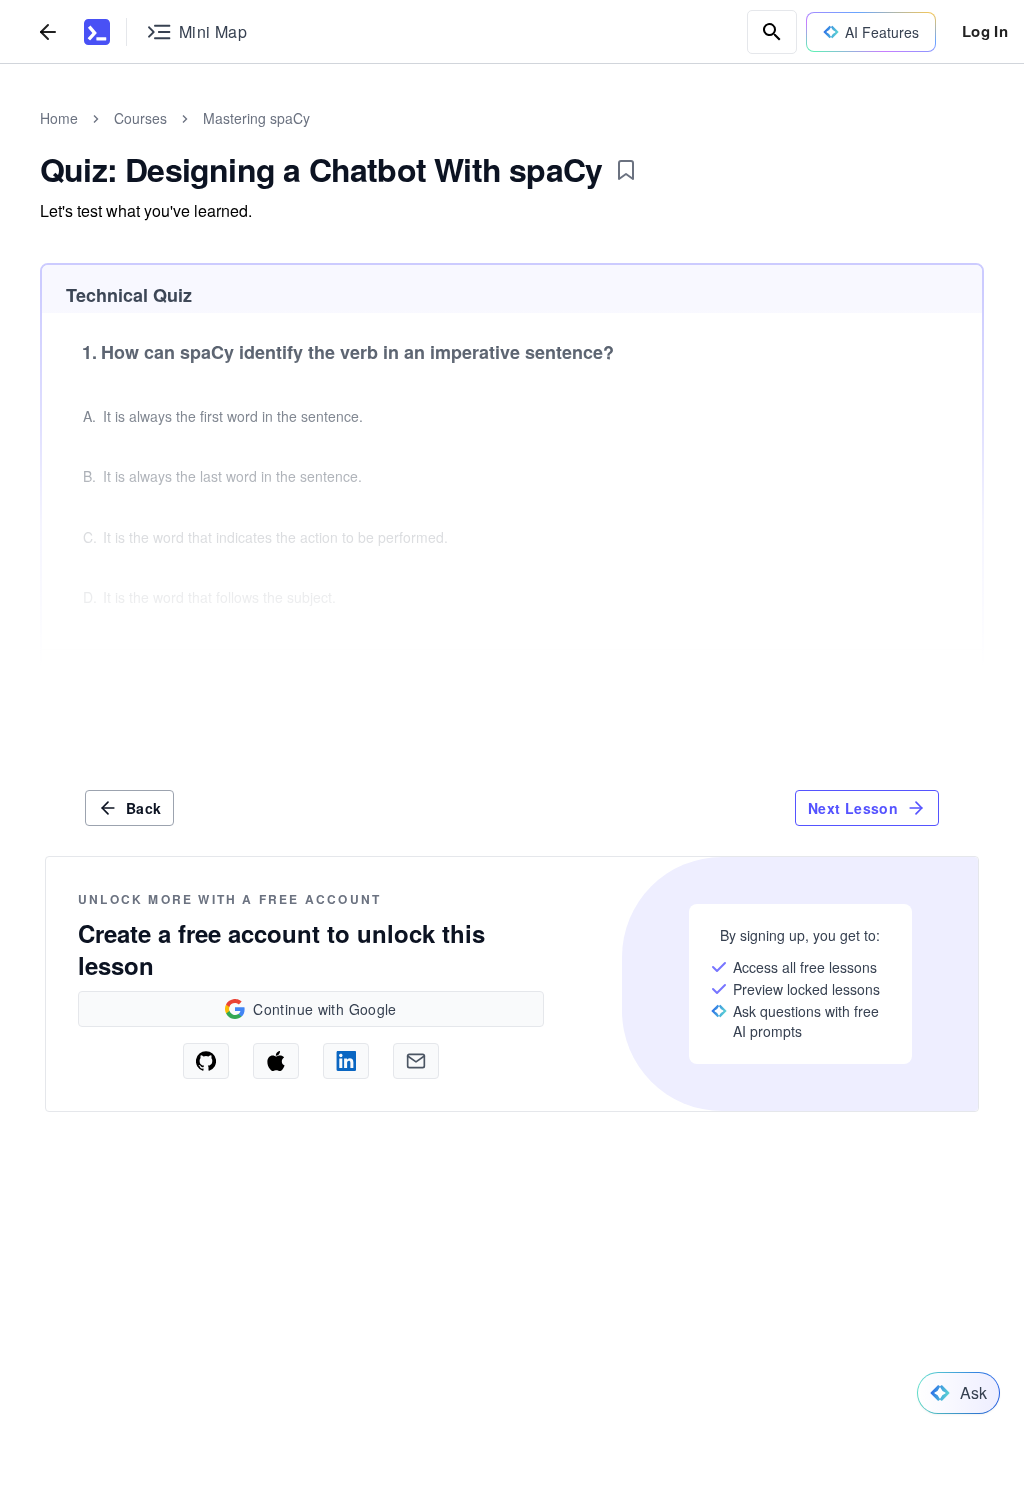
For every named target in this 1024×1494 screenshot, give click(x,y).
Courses (140, 118)
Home (59, 118)
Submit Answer (902, 682)
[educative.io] (97, 32)
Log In (985, 31)
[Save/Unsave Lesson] (626, 170)
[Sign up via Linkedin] (346, 1061)
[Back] (48, 31)
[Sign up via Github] (206, 1061)
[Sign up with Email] (416, 1061)
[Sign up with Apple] (276, 1061)
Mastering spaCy (256, 118)
